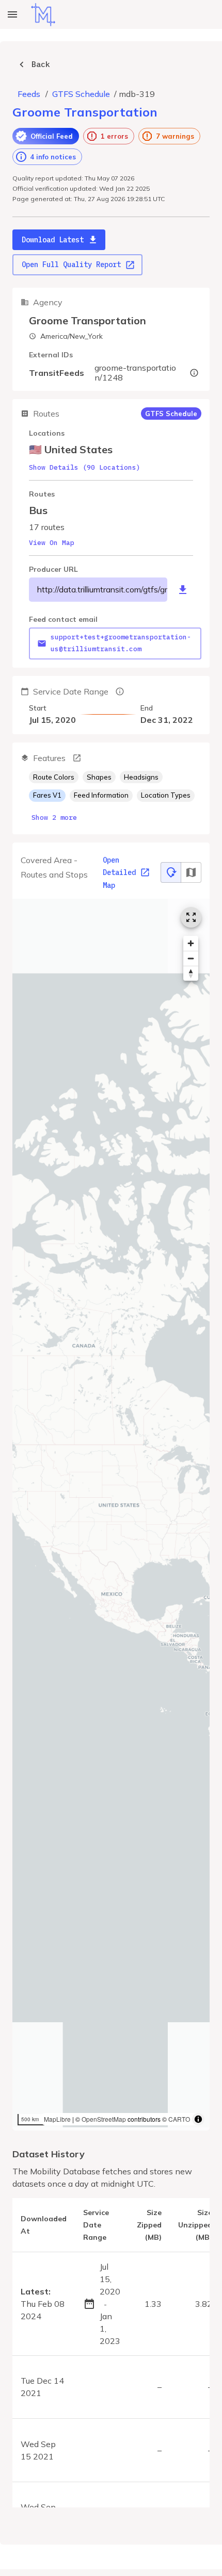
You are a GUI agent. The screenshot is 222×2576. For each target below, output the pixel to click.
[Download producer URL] (183, 590)
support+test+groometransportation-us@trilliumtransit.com (121, 643)
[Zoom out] (191, 958)
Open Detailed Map (119, 873)
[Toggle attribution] (198, 2119)
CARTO (179, 2119)
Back (41, 64)
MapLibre (57, 2119)
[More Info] (77, 758)
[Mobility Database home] (43, 15)
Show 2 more (54, 818)
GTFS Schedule (81, 94)
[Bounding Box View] (191, 872)
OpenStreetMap (104, 2119)
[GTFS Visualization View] (171, 872)
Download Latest (53, 240)
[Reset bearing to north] (191, 973)
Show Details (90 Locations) (85, 467)
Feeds (29, 94)
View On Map (52, 543)
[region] (111, 1515)
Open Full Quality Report (71, 265)
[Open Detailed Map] (191, 917)
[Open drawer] (12, 14)
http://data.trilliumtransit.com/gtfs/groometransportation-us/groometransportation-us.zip (102, 589)
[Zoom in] (191, 943)
